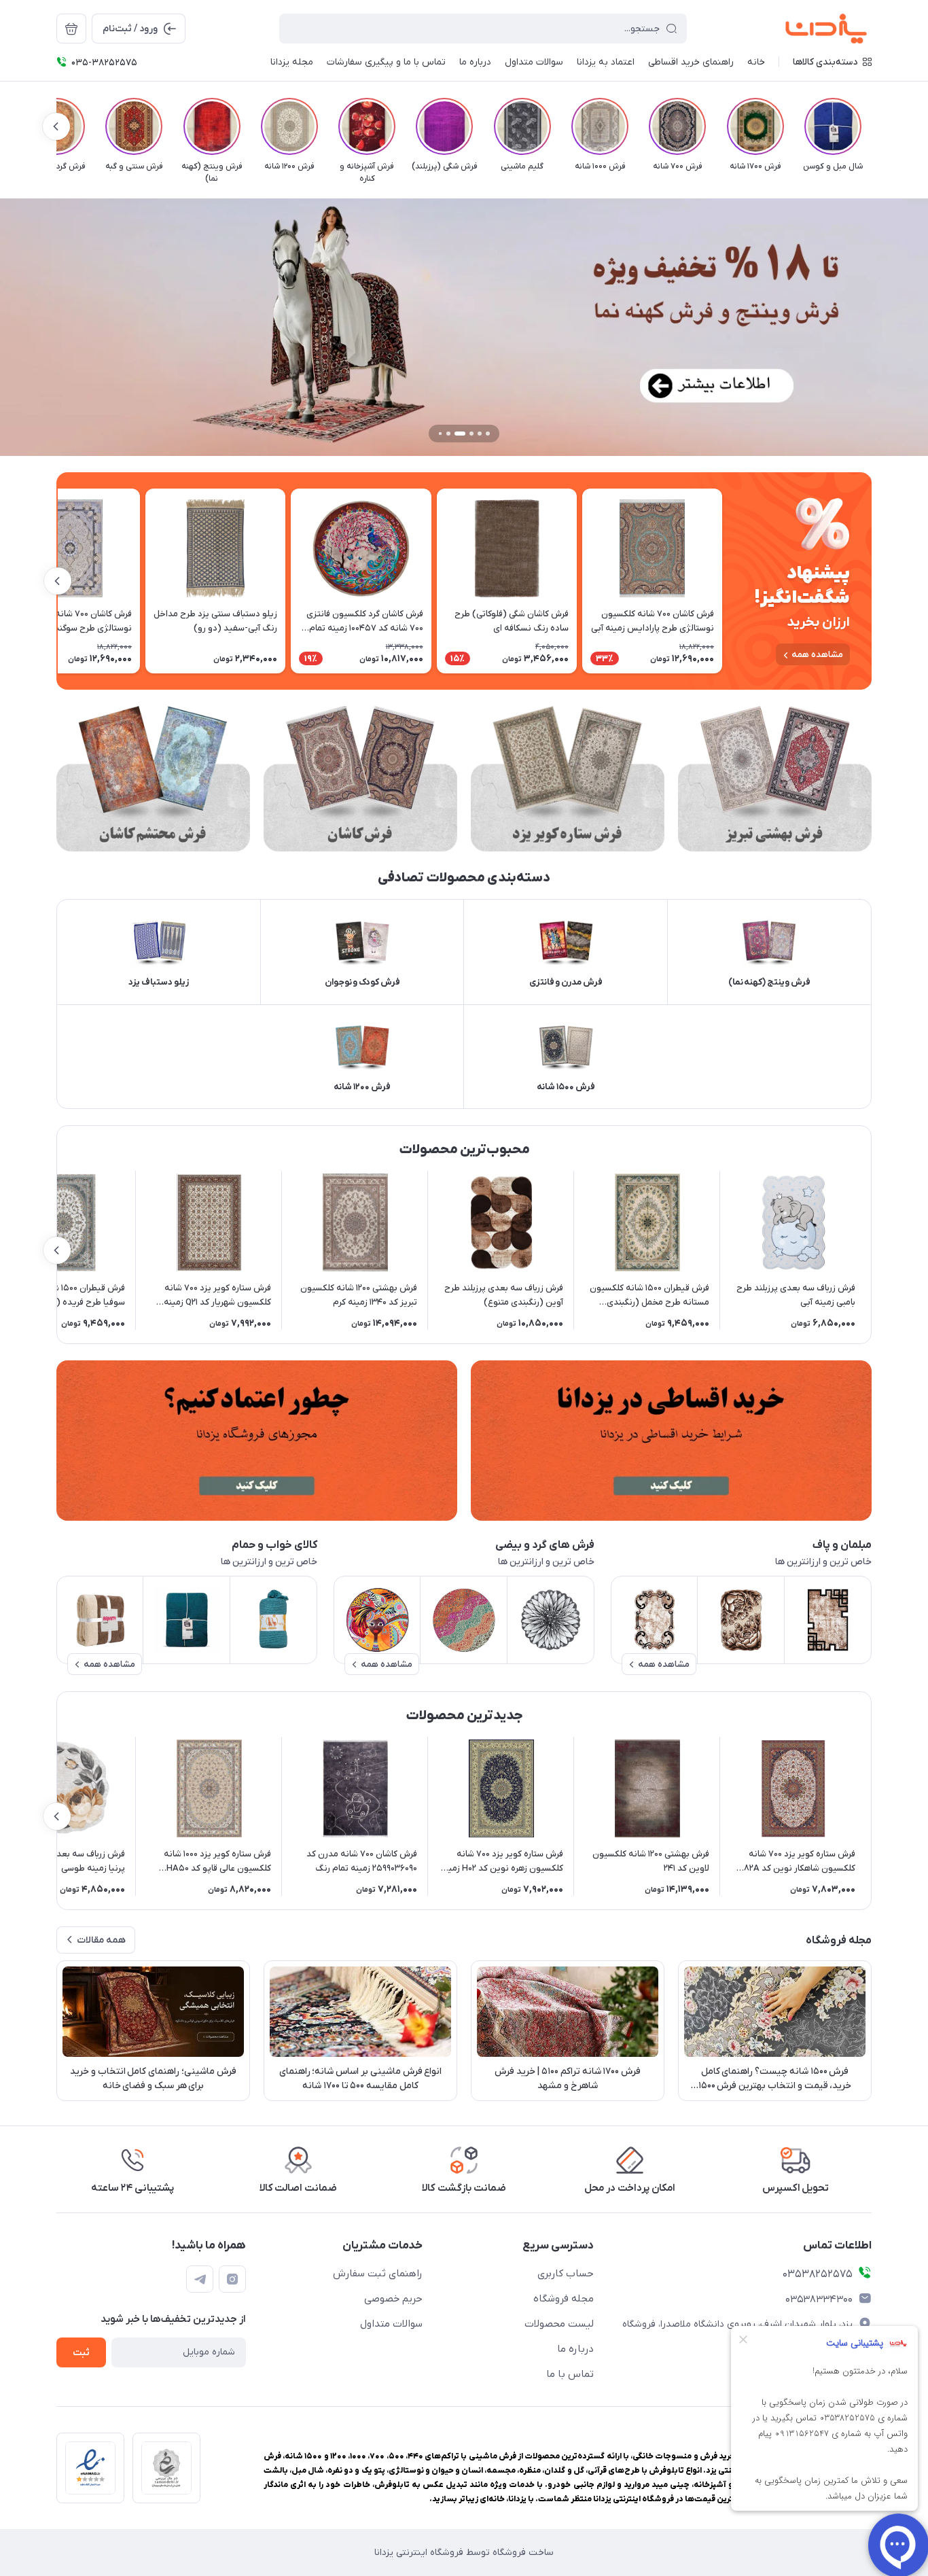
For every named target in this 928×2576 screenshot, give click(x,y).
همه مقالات (101, 1940)
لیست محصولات (559, 2324)
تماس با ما (570, 2374)
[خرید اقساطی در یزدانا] (671, 1441)
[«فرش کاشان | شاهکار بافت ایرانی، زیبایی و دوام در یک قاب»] (360, 779)
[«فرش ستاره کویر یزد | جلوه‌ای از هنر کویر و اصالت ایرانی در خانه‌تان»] (568, 779)
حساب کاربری (566, 2274)
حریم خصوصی (393, 2299)
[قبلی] (872, 126)
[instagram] (232, 2279)
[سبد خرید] (71, 29)
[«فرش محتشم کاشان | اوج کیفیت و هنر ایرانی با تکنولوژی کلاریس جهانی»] (153, 779)
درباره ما (575, 2349)
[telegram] (200, 2279)
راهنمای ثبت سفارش (378, 2274)
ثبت (81, 2353)
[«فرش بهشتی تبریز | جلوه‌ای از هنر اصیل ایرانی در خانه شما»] (775, 779)
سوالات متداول (391, 2324)
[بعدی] (56, 126)
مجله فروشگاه (564, 2299)
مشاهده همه (817, 655)
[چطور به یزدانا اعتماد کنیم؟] (257, 1441)
